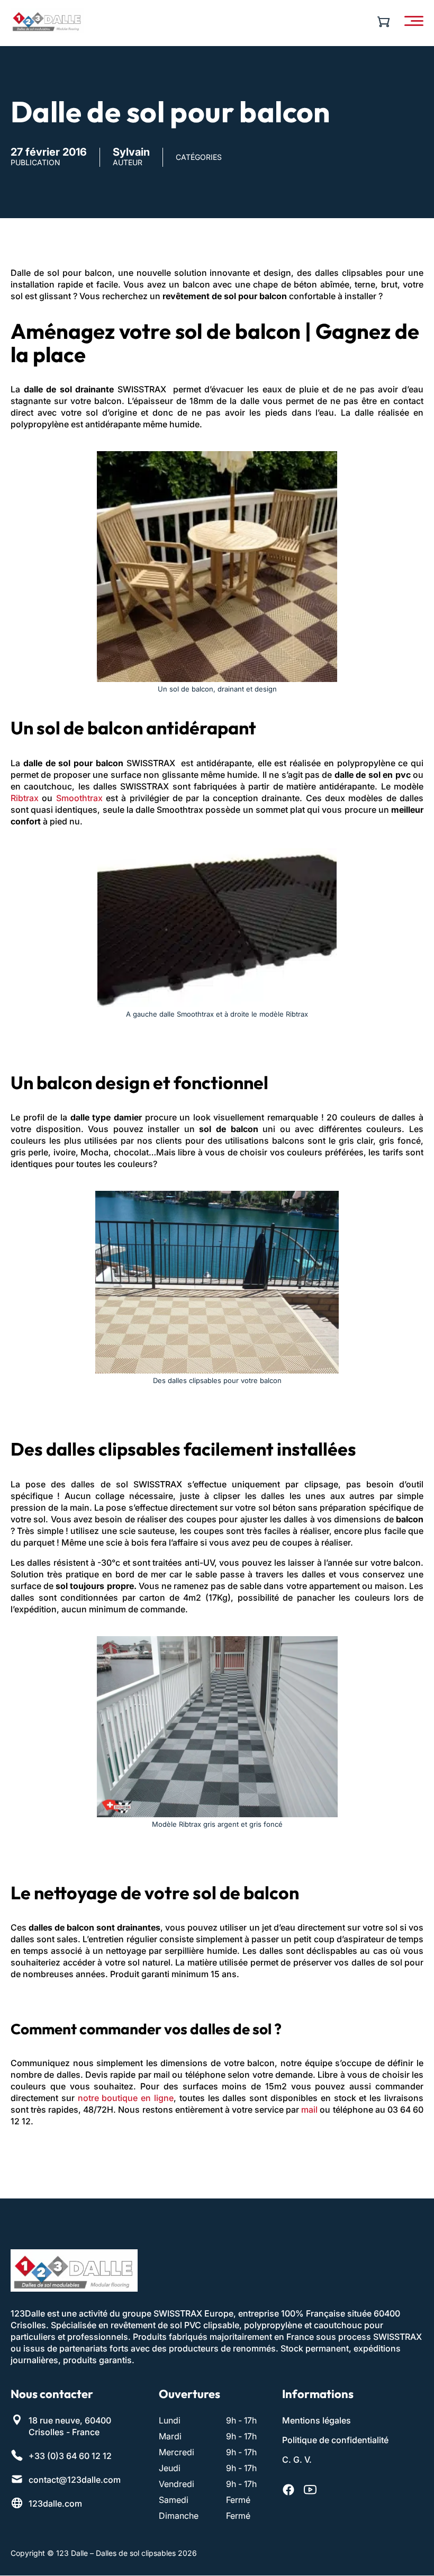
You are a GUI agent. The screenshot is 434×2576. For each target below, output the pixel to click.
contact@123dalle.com (75, 2480)
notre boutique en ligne (126, 2098)
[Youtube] (310, 2490)
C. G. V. (297, 2460)
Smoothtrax (79, 798)
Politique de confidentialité (335, 2440)
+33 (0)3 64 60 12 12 (70, 2456)
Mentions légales (317, 2421)
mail (309, 2110)
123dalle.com (55, 2504)
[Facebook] (288, 2490)
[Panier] (386, 21)
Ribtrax (25, 798)
